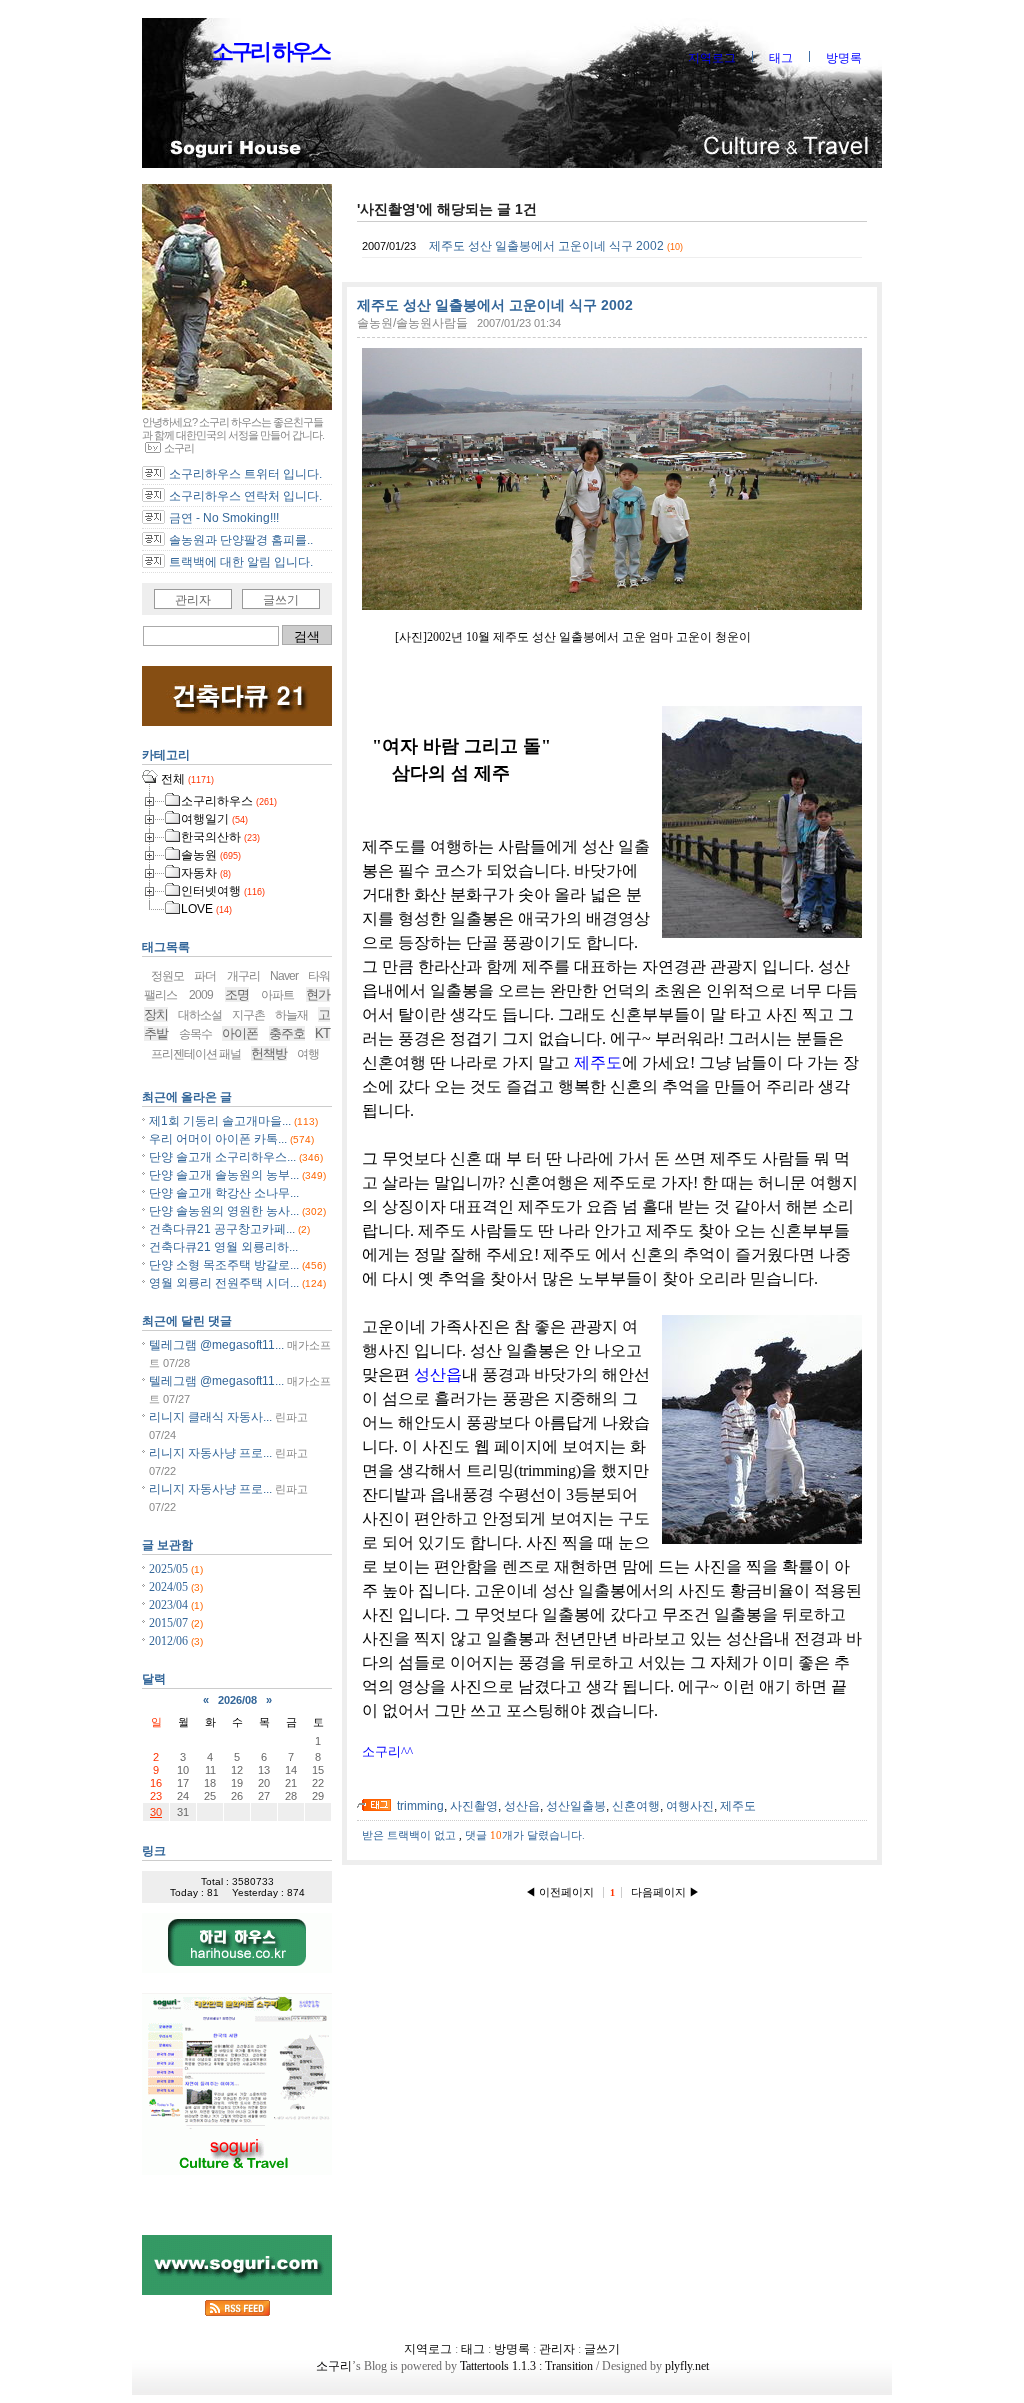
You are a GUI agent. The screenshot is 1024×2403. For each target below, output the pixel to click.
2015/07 (170, 1623)
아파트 (277, 995)
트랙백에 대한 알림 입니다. (241, 562)
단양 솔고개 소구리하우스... (222, 1157)
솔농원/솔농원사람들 (412, 323)
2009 (201, 995)
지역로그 (712, 58)
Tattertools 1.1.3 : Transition (526, 2366)
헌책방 (269, 1053)
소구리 (387, 1751)
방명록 (844, 58)
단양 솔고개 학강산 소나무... (224, 1193)
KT (322, 1033)
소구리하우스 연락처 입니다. (245, 496)
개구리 (243, 976)
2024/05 (170, 1587)
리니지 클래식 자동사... (210, 1417)
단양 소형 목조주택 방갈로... (224, 1265)
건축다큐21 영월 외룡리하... (223, 1247)
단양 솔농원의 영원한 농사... (224, 1211)
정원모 (167, 976)
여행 (308, 1054)
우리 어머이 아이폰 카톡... (218, 1139)
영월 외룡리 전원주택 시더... (224, 1283)
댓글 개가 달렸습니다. (525, 1835)
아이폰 (240, 1033)
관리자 (193, 600)
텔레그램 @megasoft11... (216, 1345)
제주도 (598, 1062)
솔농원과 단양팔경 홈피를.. (241, 540)
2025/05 (170, 1569)
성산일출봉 (576, 1806)
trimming (420, 1806)
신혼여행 (636, 1806)
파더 (205, 976)
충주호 (287, 1033)
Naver (284, 976)
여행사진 (690, 1806)
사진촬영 (474, 1806)
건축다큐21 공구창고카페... (222, 1229)
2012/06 (170, 1641)
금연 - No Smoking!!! (224, 518)
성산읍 (438, 1374)
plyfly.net (687, 2366)
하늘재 (291, 1015)
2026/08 (237, 1700)
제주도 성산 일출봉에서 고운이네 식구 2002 (546, 246)
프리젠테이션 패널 (196, 1054)
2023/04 (170, 1605)
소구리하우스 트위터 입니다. (245, 474)
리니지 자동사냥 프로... (210, 1453)
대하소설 (200, 1015)
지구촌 (248, 1015)
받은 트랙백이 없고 (410, 1835)
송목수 (195, 1034)
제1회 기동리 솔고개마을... (220, 1121)
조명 (237, 994)
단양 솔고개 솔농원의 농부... (224, 1175)
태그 (781, 58)
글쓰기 (281, 600)
